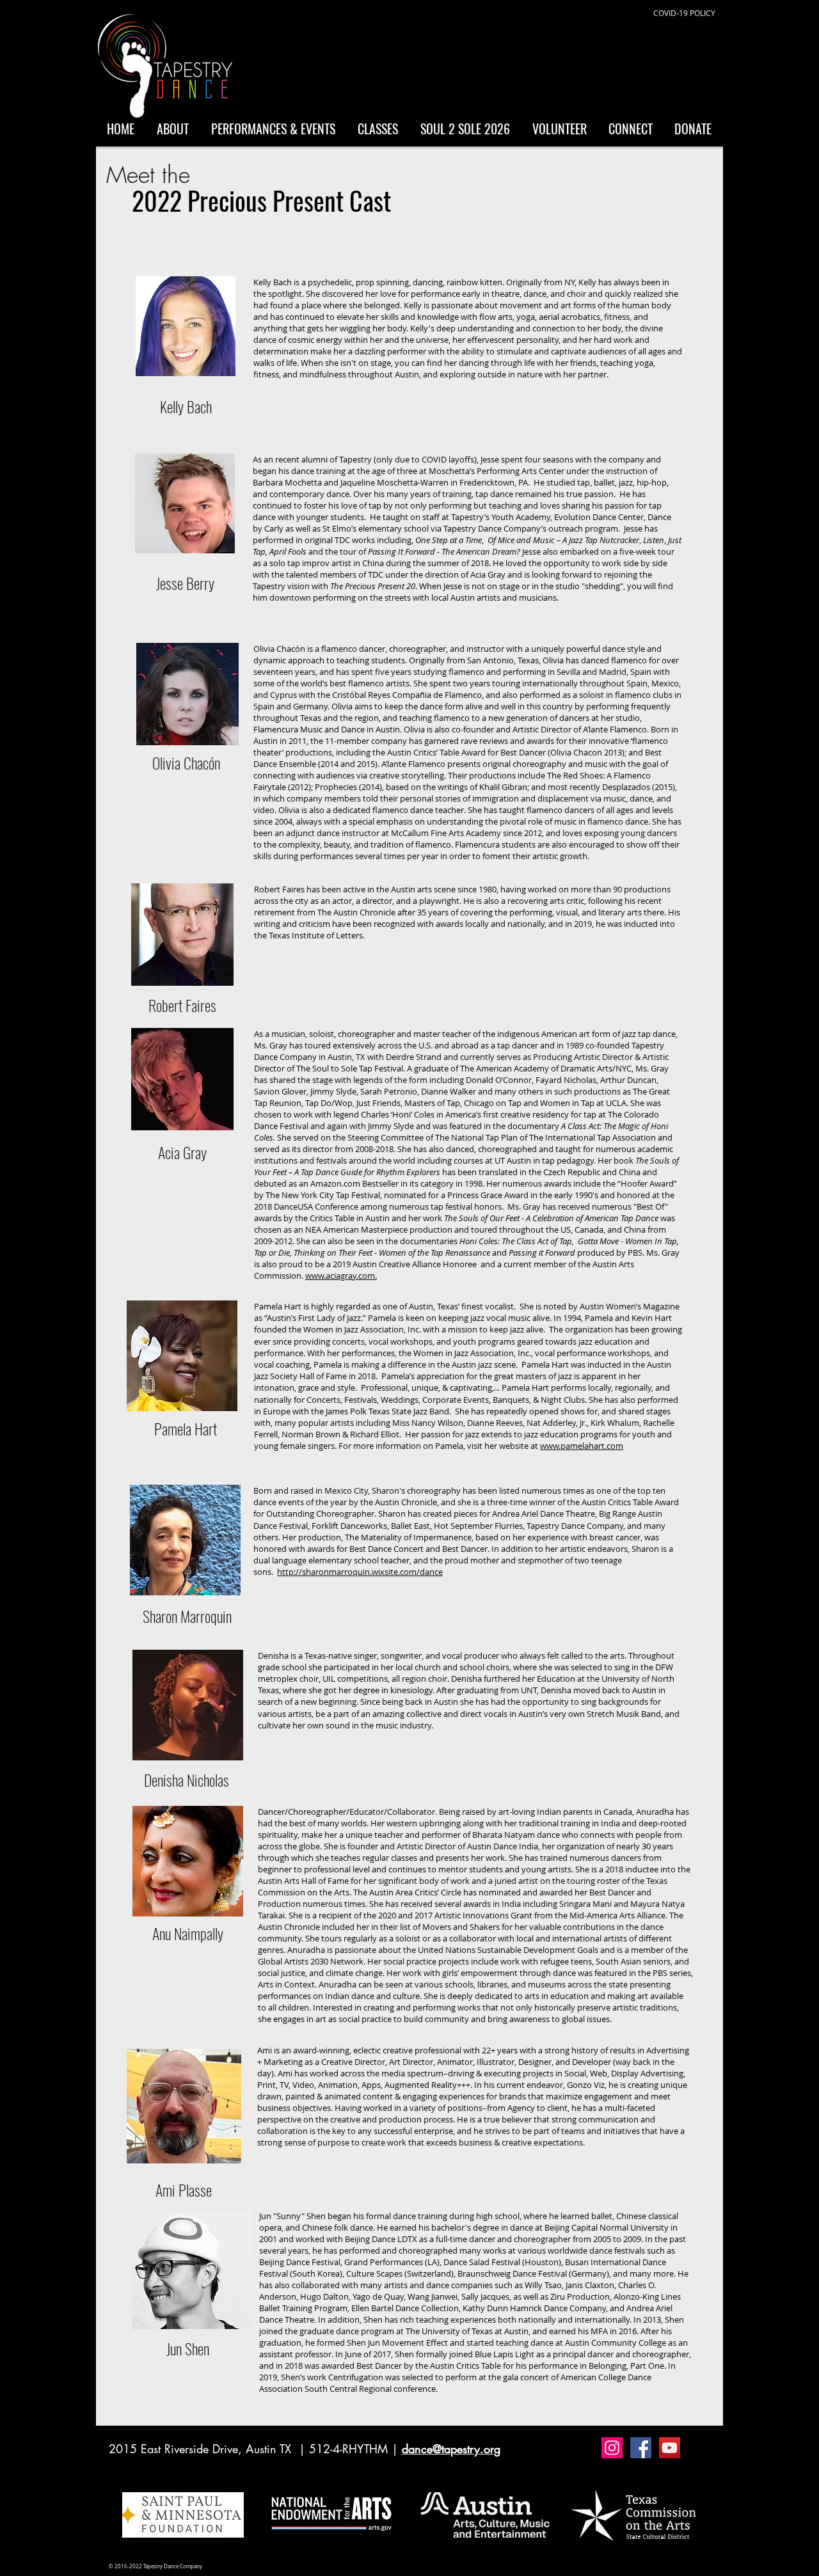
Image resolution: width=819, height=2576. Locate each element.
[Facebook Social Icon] (641, 2448)
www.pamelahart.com (582, 1446)
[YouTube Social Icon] (670, 2448)
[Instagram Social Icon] (612, 2448)
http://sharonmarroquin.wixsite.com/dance (360, 1572)
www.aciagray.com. (341, 1276)
